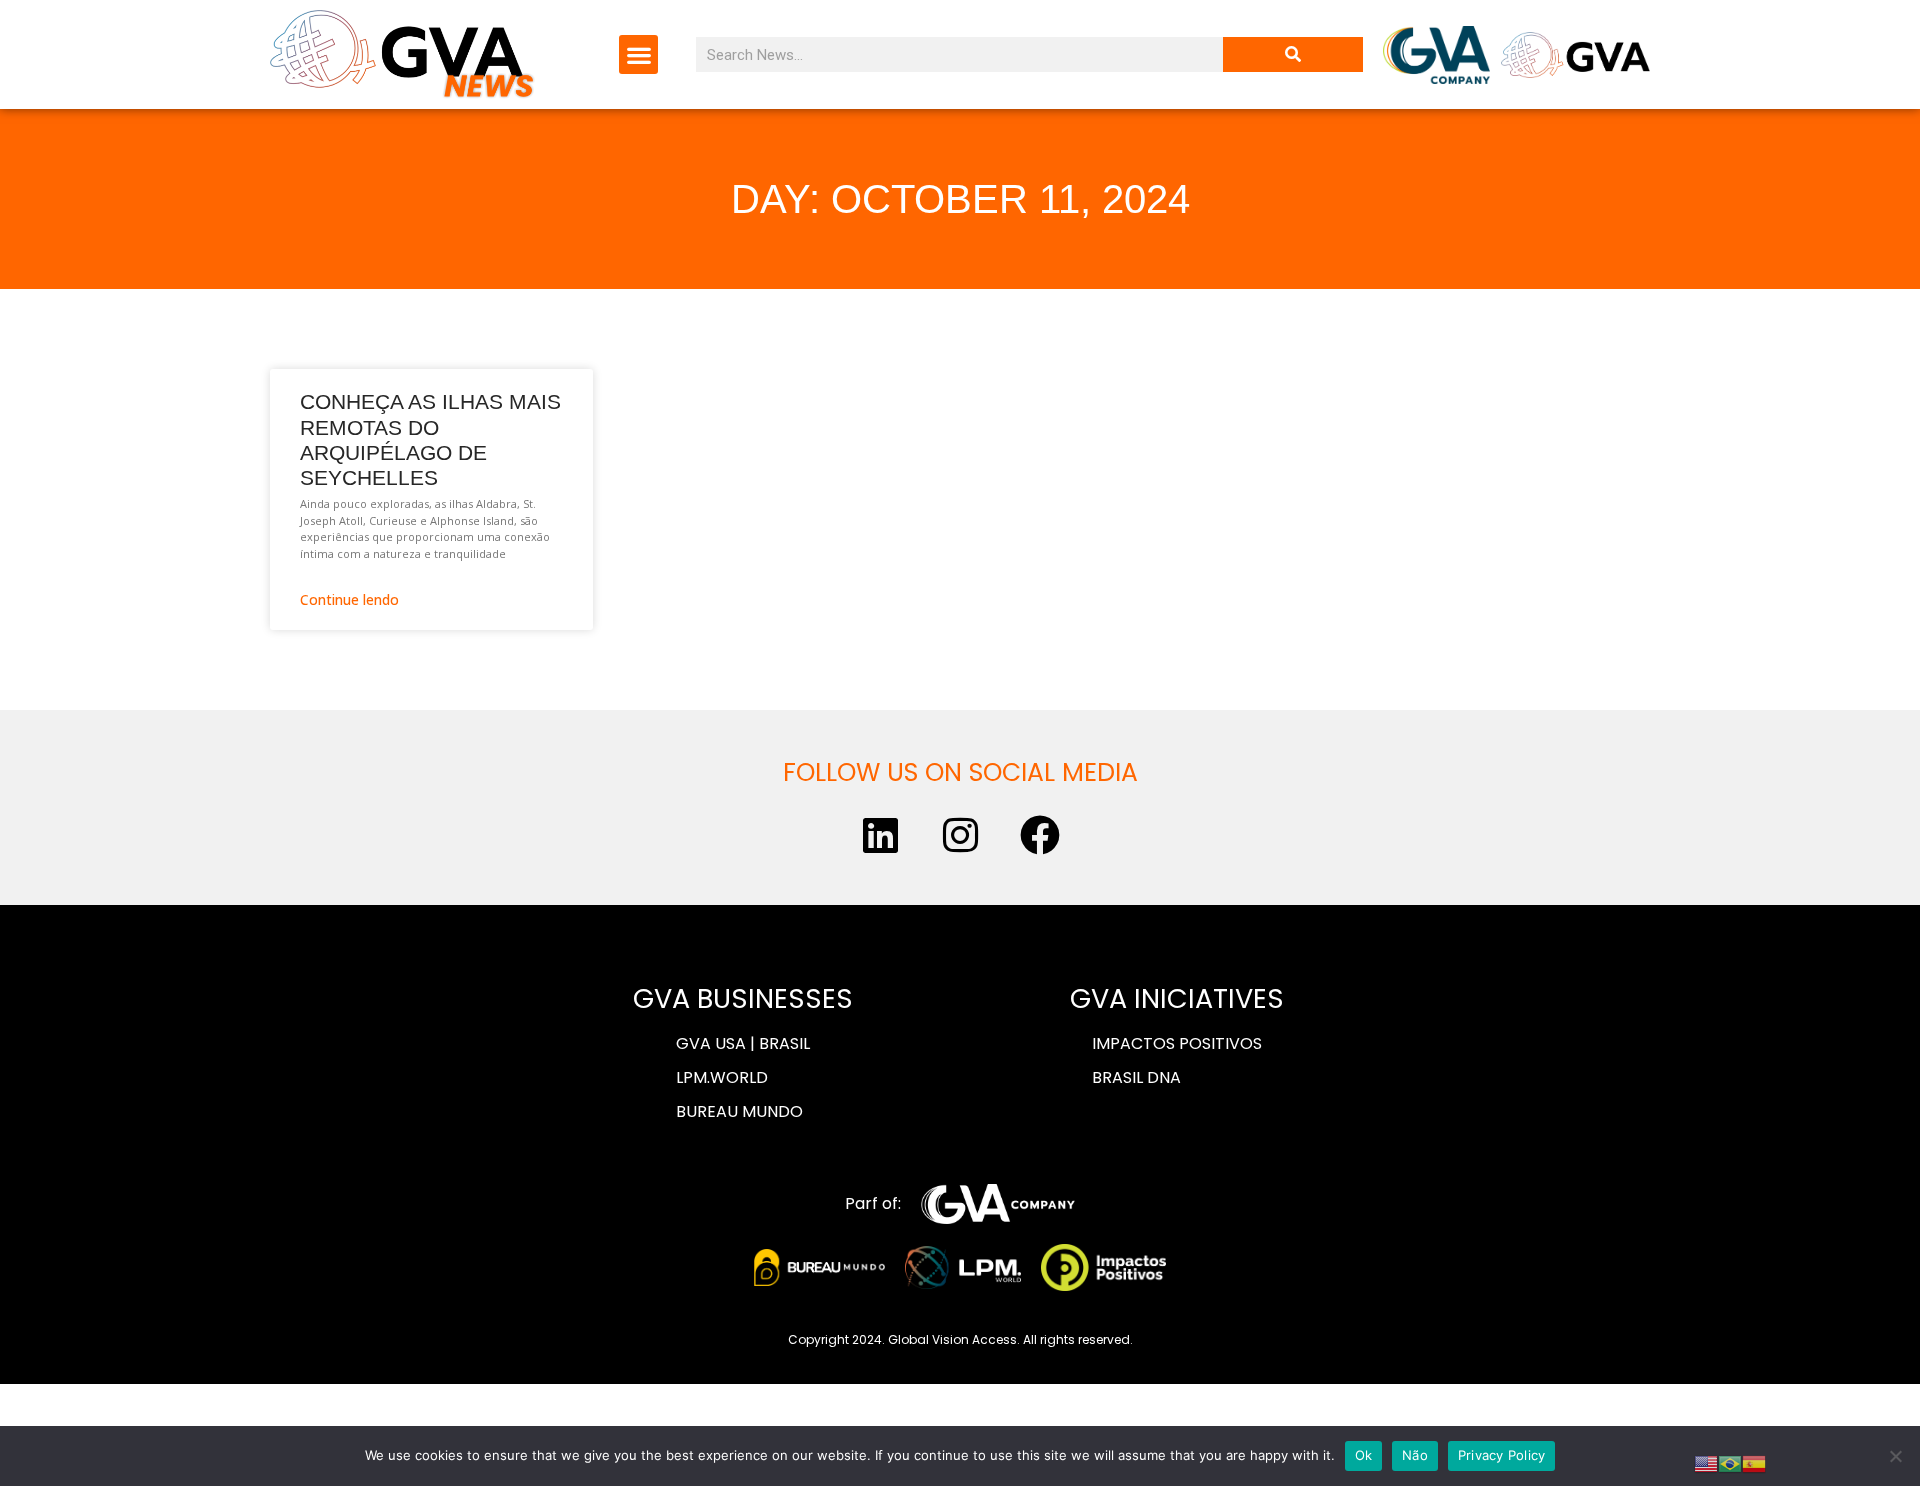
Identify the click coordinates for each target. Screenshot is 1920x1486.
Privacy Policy (1502, 1455)
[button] (638, 54)
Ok (1364, 1455)
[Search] (1293, 54)
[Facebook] (1040, 835)
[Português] (1730, 1462)
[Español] (1754, 1462)
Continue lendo (349, 599)
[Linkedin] (880, 835)
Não (1415, 1455)
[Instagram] (960, 835)
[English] (1706, 1462)
